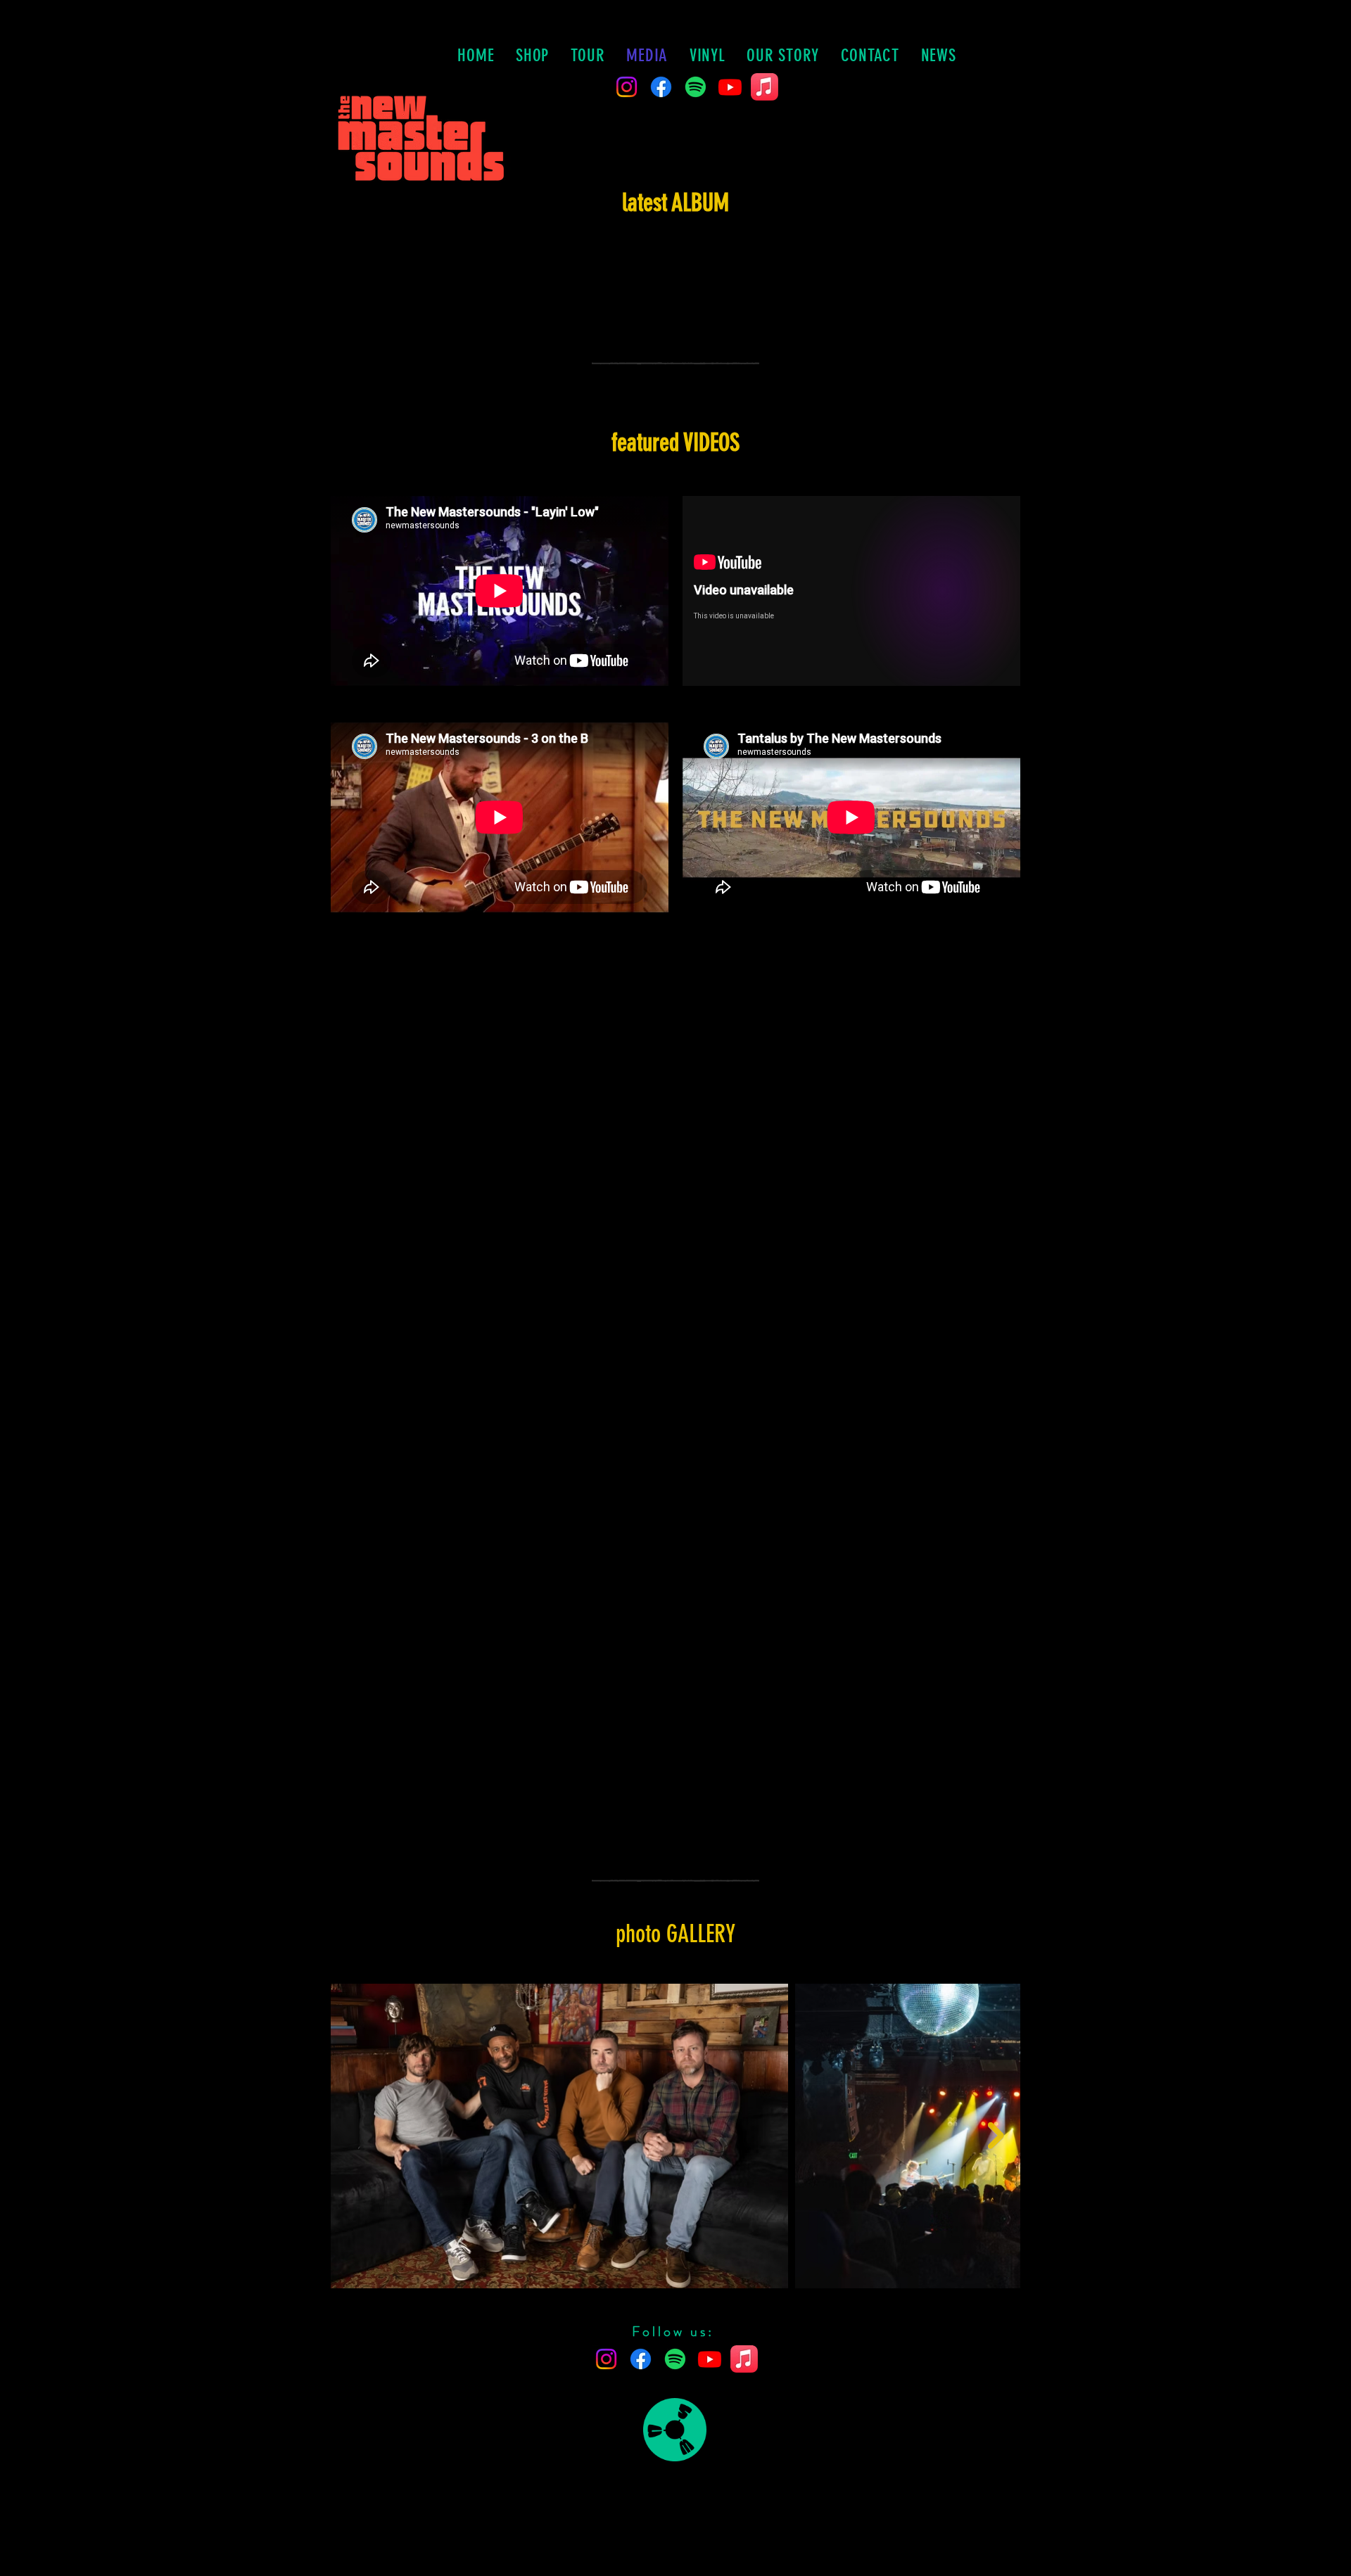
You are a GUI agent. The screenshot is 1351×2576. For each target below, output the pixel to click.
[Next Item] (996, 2136)
